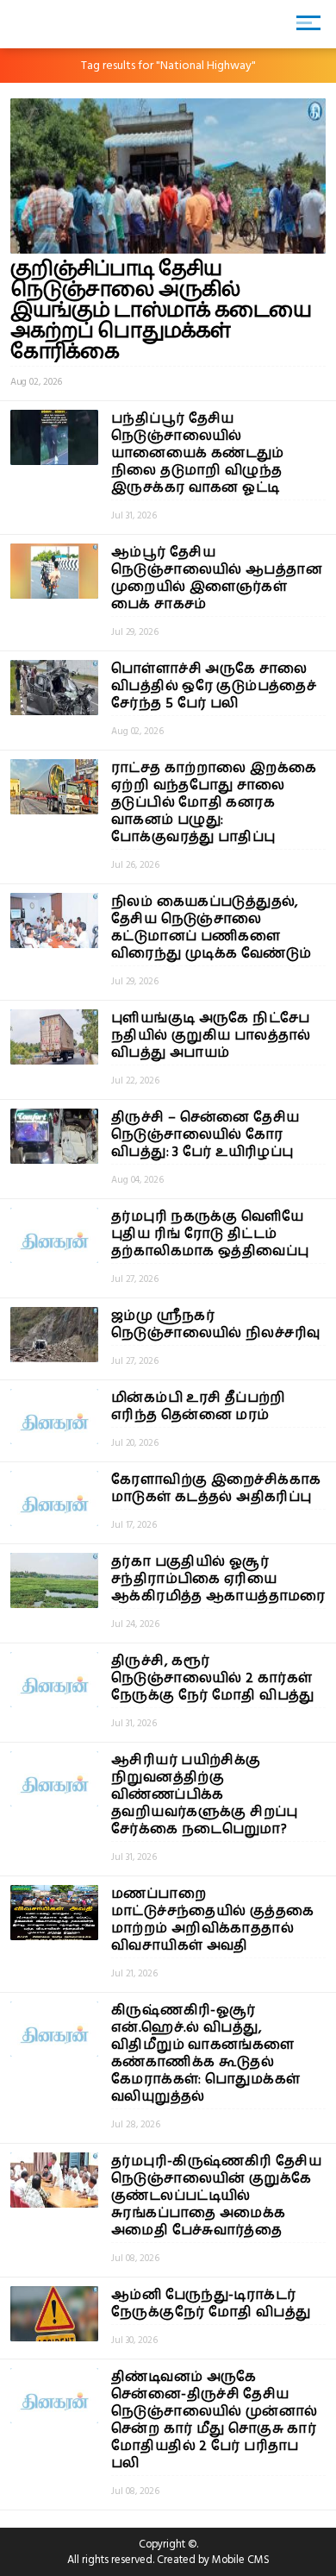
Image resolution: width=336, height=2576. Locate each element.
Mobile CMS (241, 2560)
